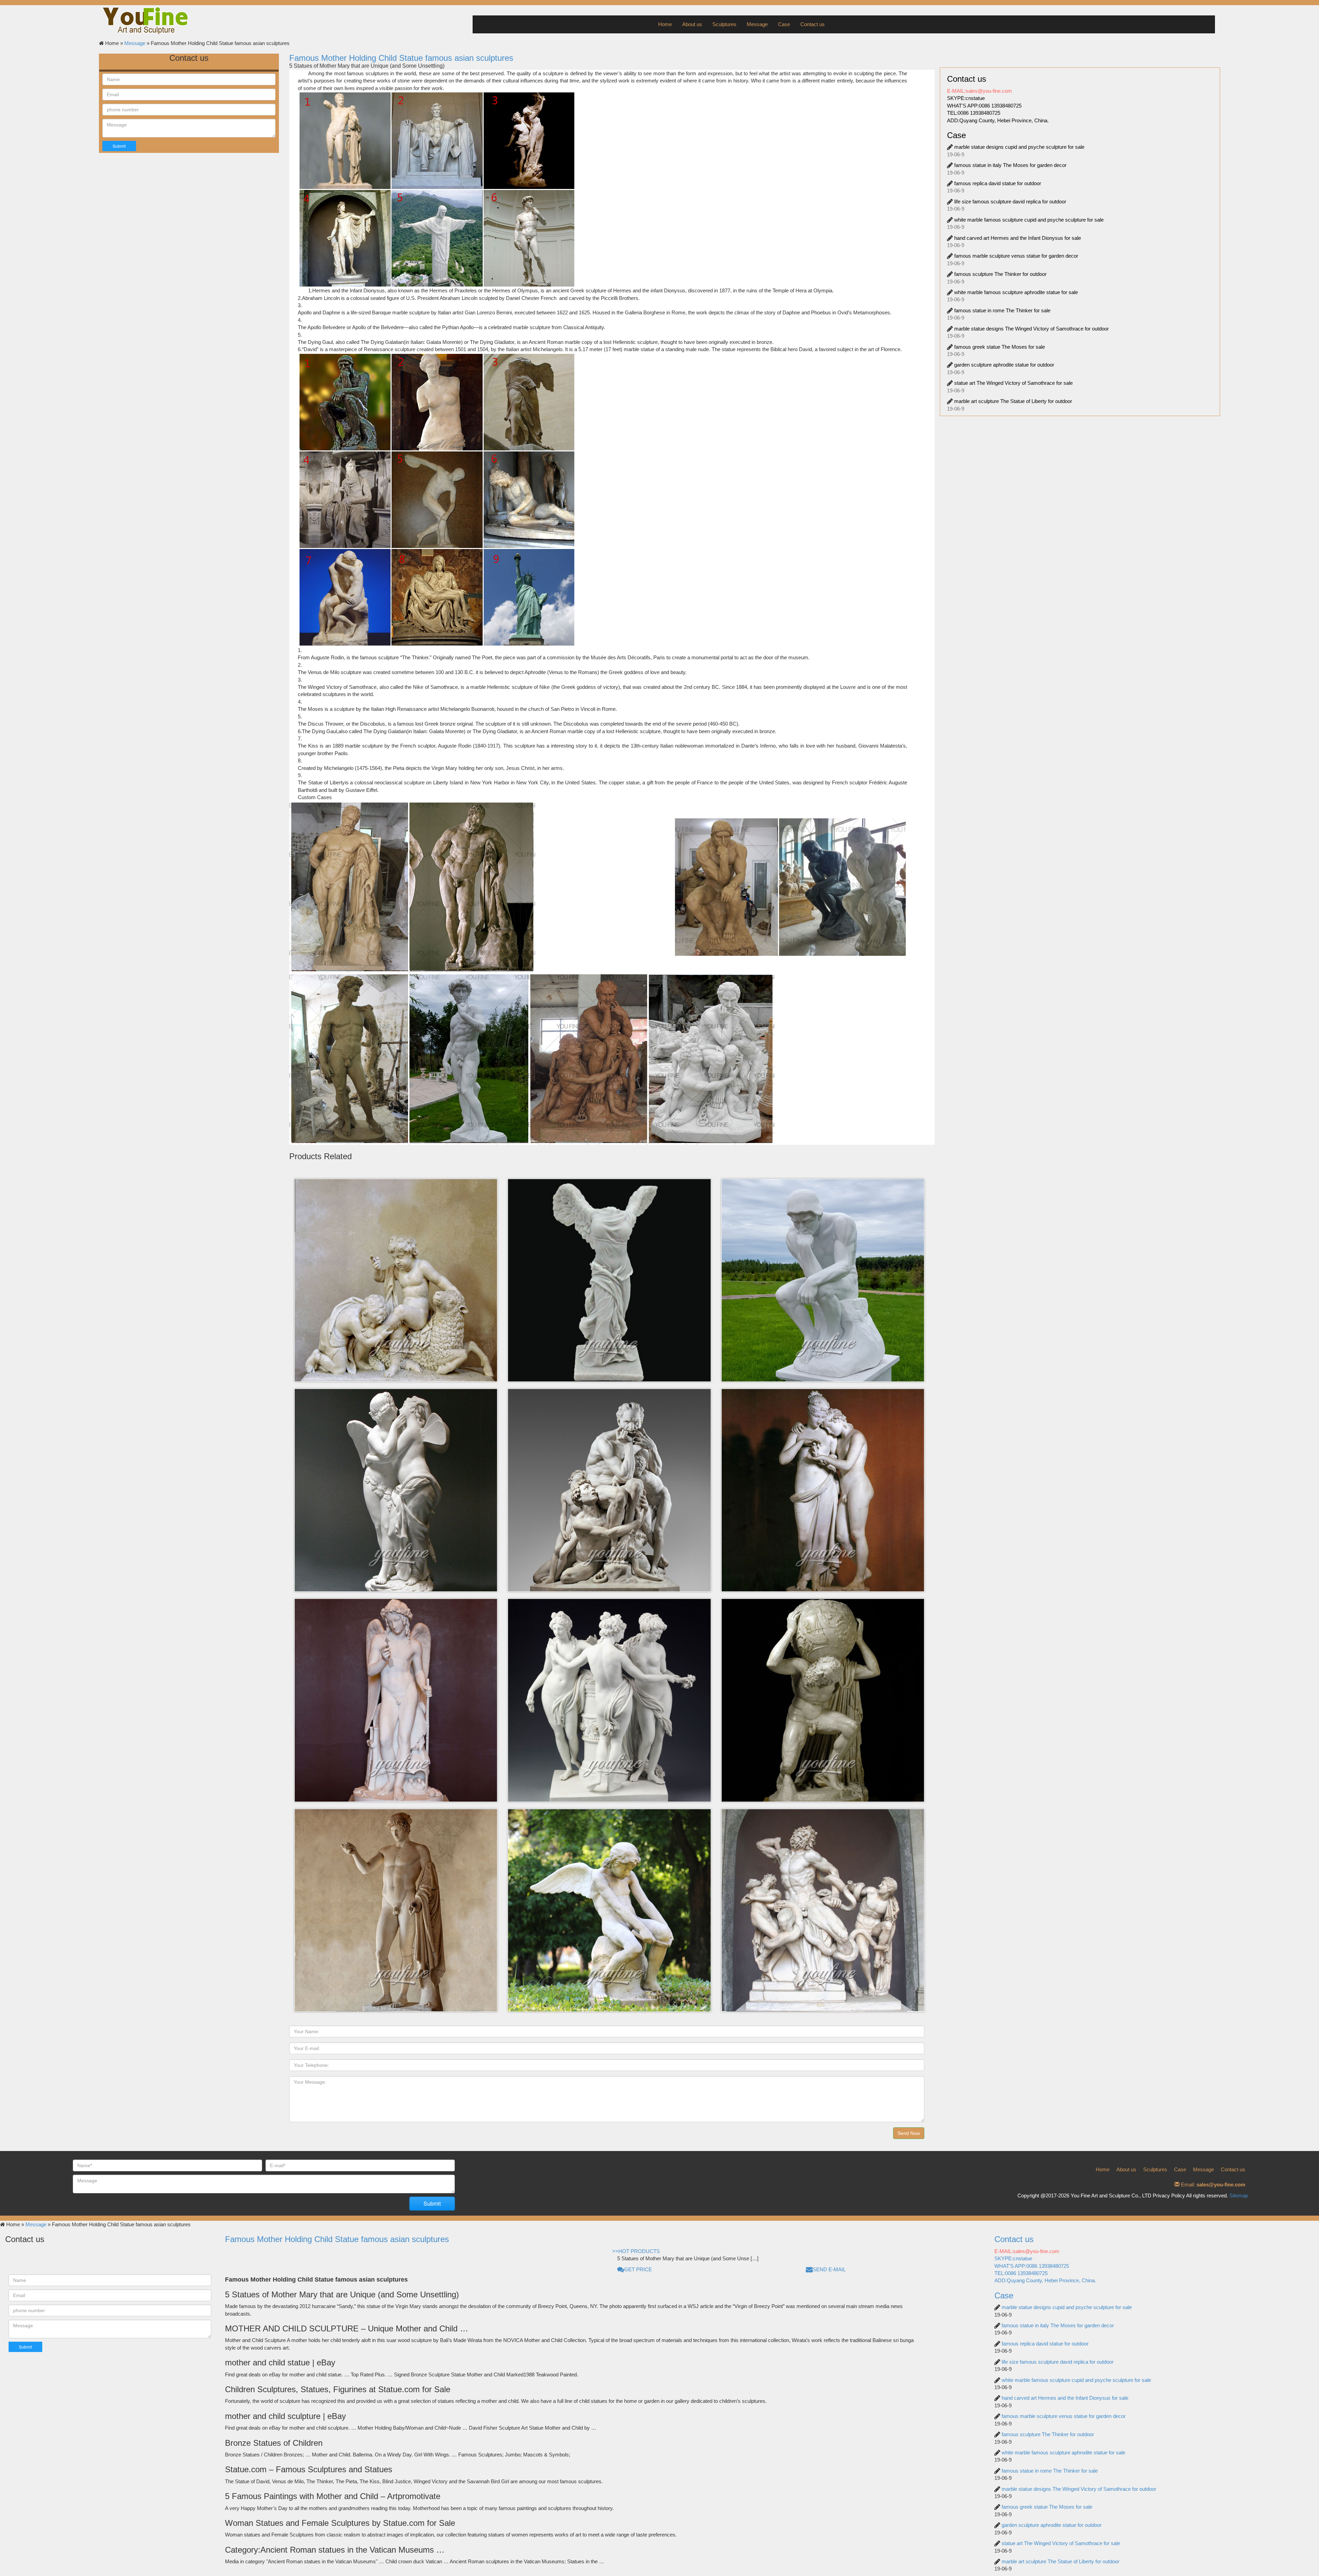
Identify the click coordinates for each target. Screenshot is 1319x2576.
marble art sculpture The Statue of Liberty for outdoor (1013, 401)
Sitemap (1239, 2196)
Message (757, 24)
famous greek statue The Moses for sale (1000, 347)
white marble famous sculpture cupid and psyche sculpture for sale (1029, 220)
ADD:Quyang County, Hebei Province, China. (998, 120)
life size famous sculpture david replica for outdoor (1010, 201)
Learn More (391, 1215)
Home (665, 24)
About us (692, 24)
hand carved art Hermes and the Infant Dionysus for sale (1018, 238)
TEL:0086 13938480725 (974, 113)
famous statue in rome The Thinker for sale (1002, 310)
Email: (1212, 2185)
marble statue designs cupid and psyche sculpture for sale (1019, 147)
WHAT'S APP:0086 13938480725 (984, 106)
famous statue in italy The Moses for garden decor (1010, 165)
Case (784, 24)
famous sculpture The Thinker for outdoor (1000, 274)
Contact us (813, 24)
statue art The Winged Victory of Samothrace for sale (1013, 383)
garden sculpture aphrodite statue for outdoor (1004, 365)
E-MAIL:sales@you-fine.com (979, 91)
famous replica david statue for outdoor (998, 183)
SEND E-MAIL (829, 2269)
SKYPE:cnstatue (966, 98)
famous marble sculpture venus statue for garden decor (1016, 256)
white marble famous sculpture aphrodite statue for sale (1016, 292)
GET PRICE (638, 2269)
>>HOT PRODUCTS (636, 2251)
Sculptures (724, 24)
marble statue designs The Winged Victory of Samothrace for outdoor (1031, 329)
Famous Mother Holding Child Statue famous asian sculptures (401, 58)
